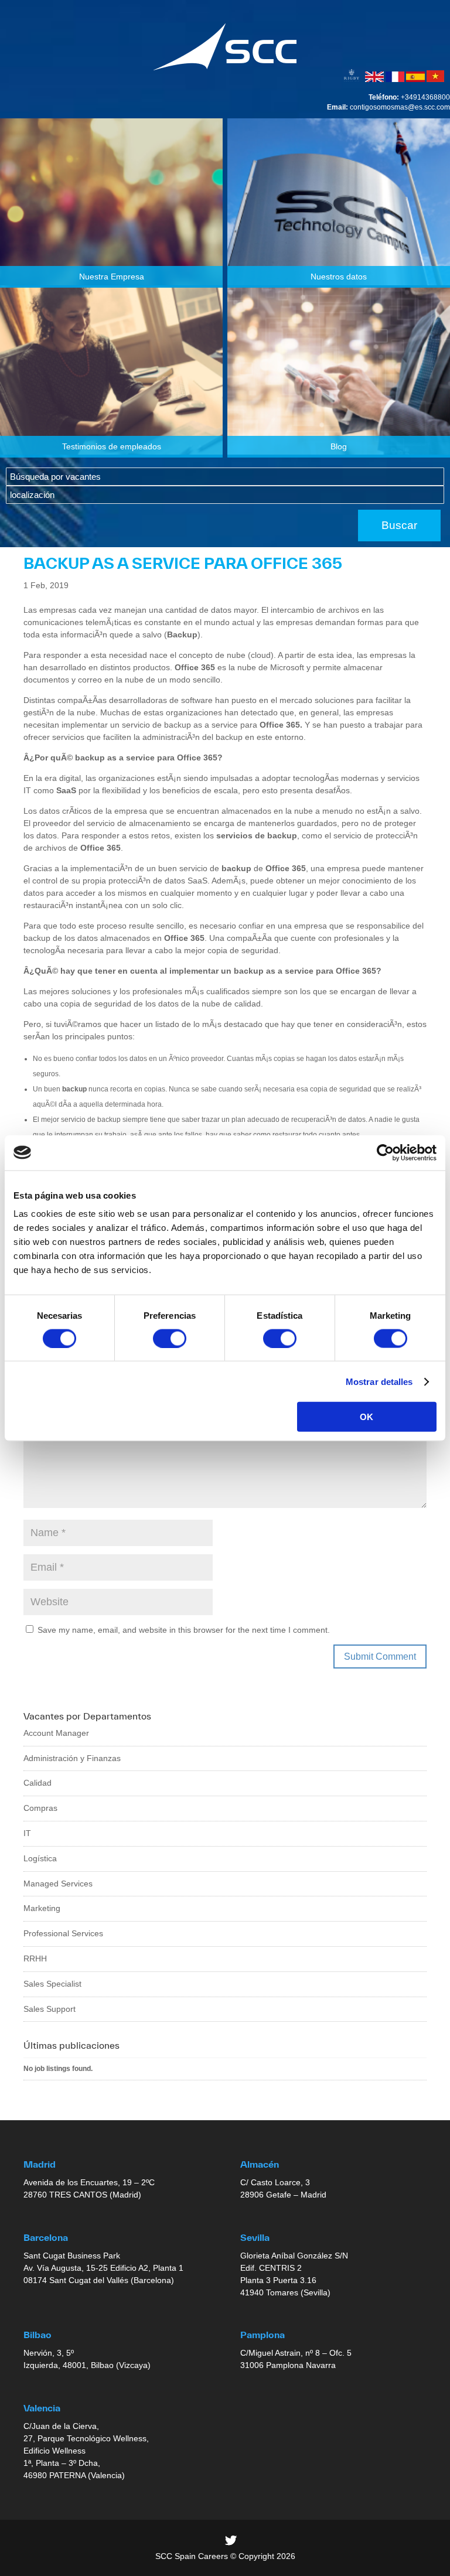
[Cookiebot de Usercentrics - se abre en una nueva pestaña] (385, 1152)
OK (367, 1417)
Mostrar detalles (379, 1381)
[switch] (170, 1338)
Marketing (42, 1908)
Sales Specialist (52, 1984)
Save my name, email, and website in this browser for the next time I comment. (184, 1630)
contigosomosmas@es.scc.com (400, 107)
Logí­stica (40, 1858)
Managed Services (58, 1884)
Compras (40, 1808)
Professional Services (63, 1933)
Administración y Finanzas (72, 1758)
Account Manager (56, 1733)
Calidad (37, 1783)
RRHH (35, 1959)
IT (27, 1833)
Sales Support (50, 2009)
